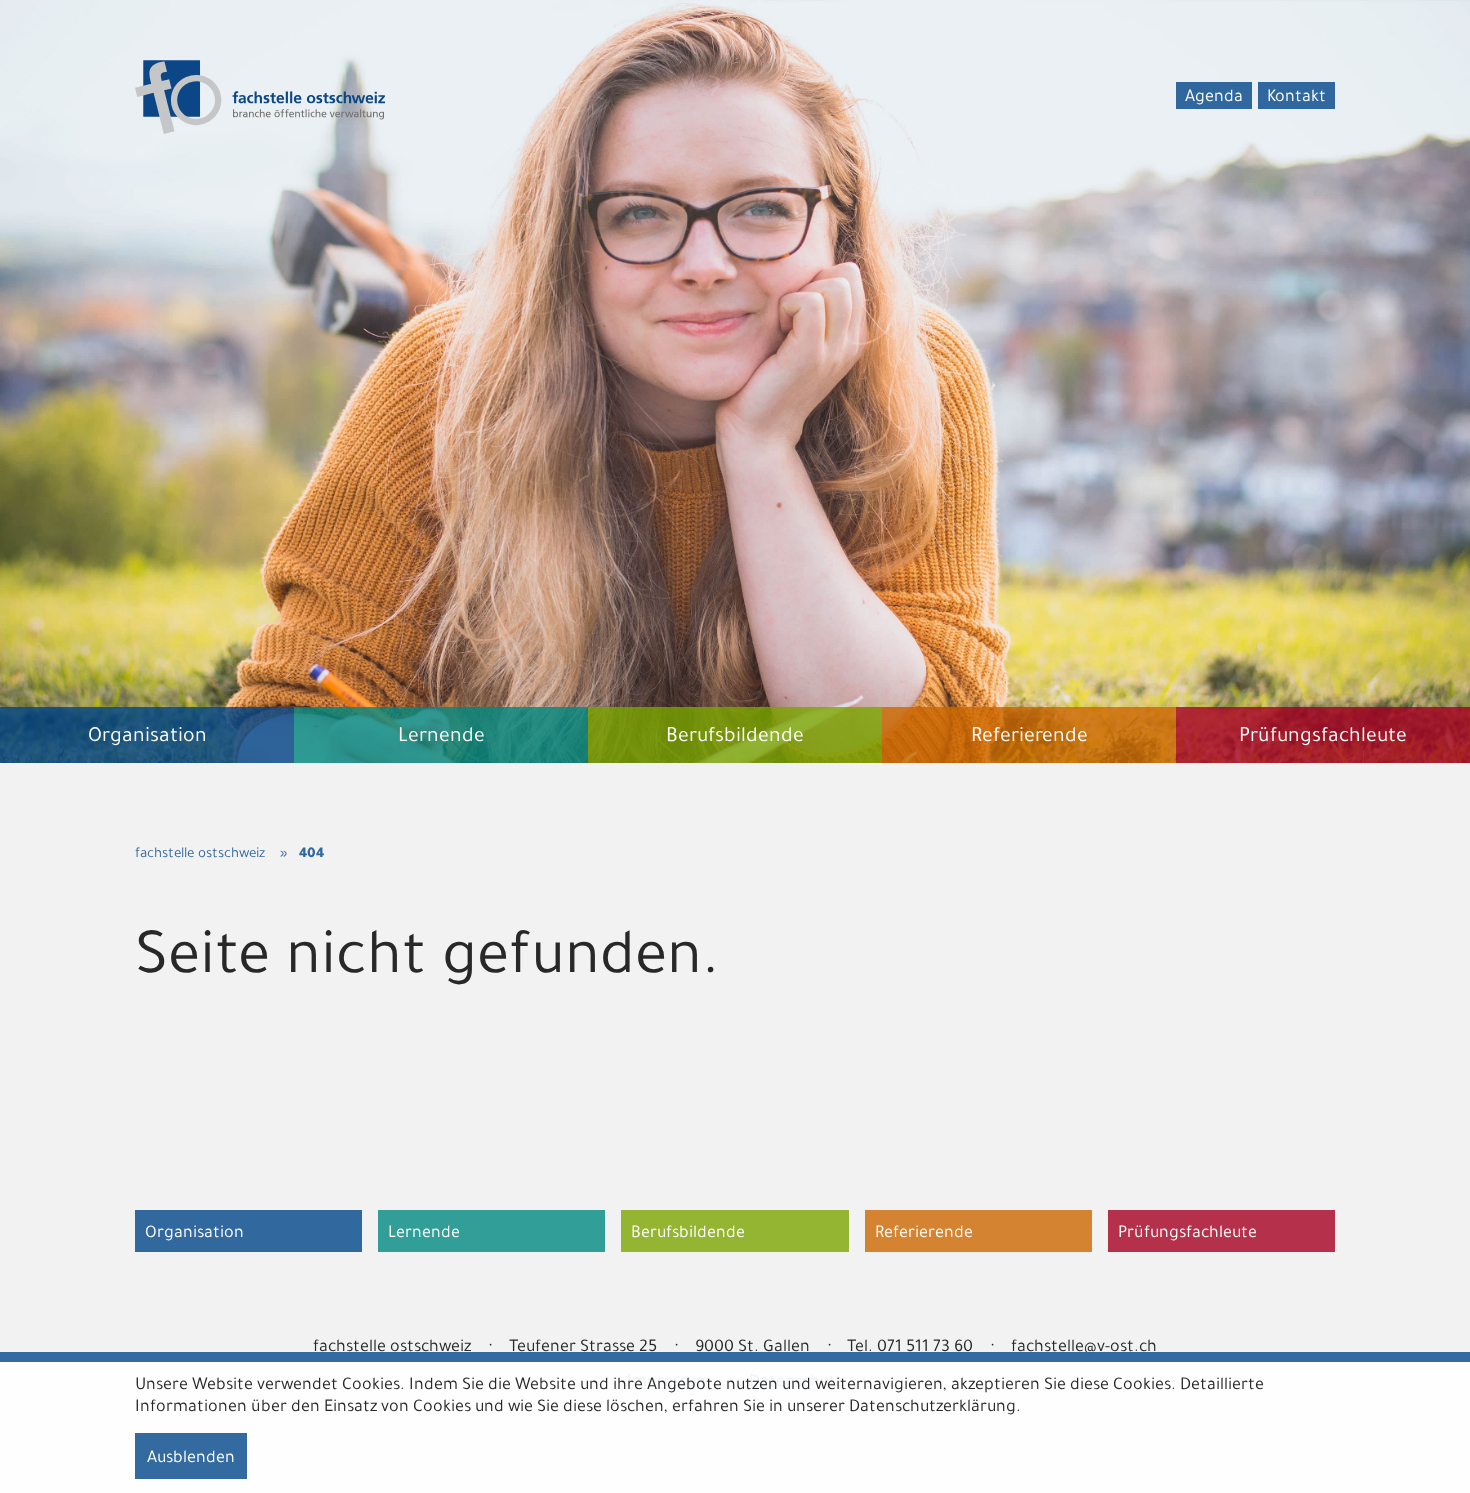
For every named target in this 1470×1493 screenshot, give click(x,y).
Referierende (924, 1234)
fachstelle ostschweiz (200, 854)
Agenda (1214, 98)
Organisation (194, 1234)
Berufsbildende (688, 1234)
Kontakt (1296, 98)
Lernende (424, 1234)
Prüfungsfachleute (1187, 1234)
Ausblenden (191, 1459)
